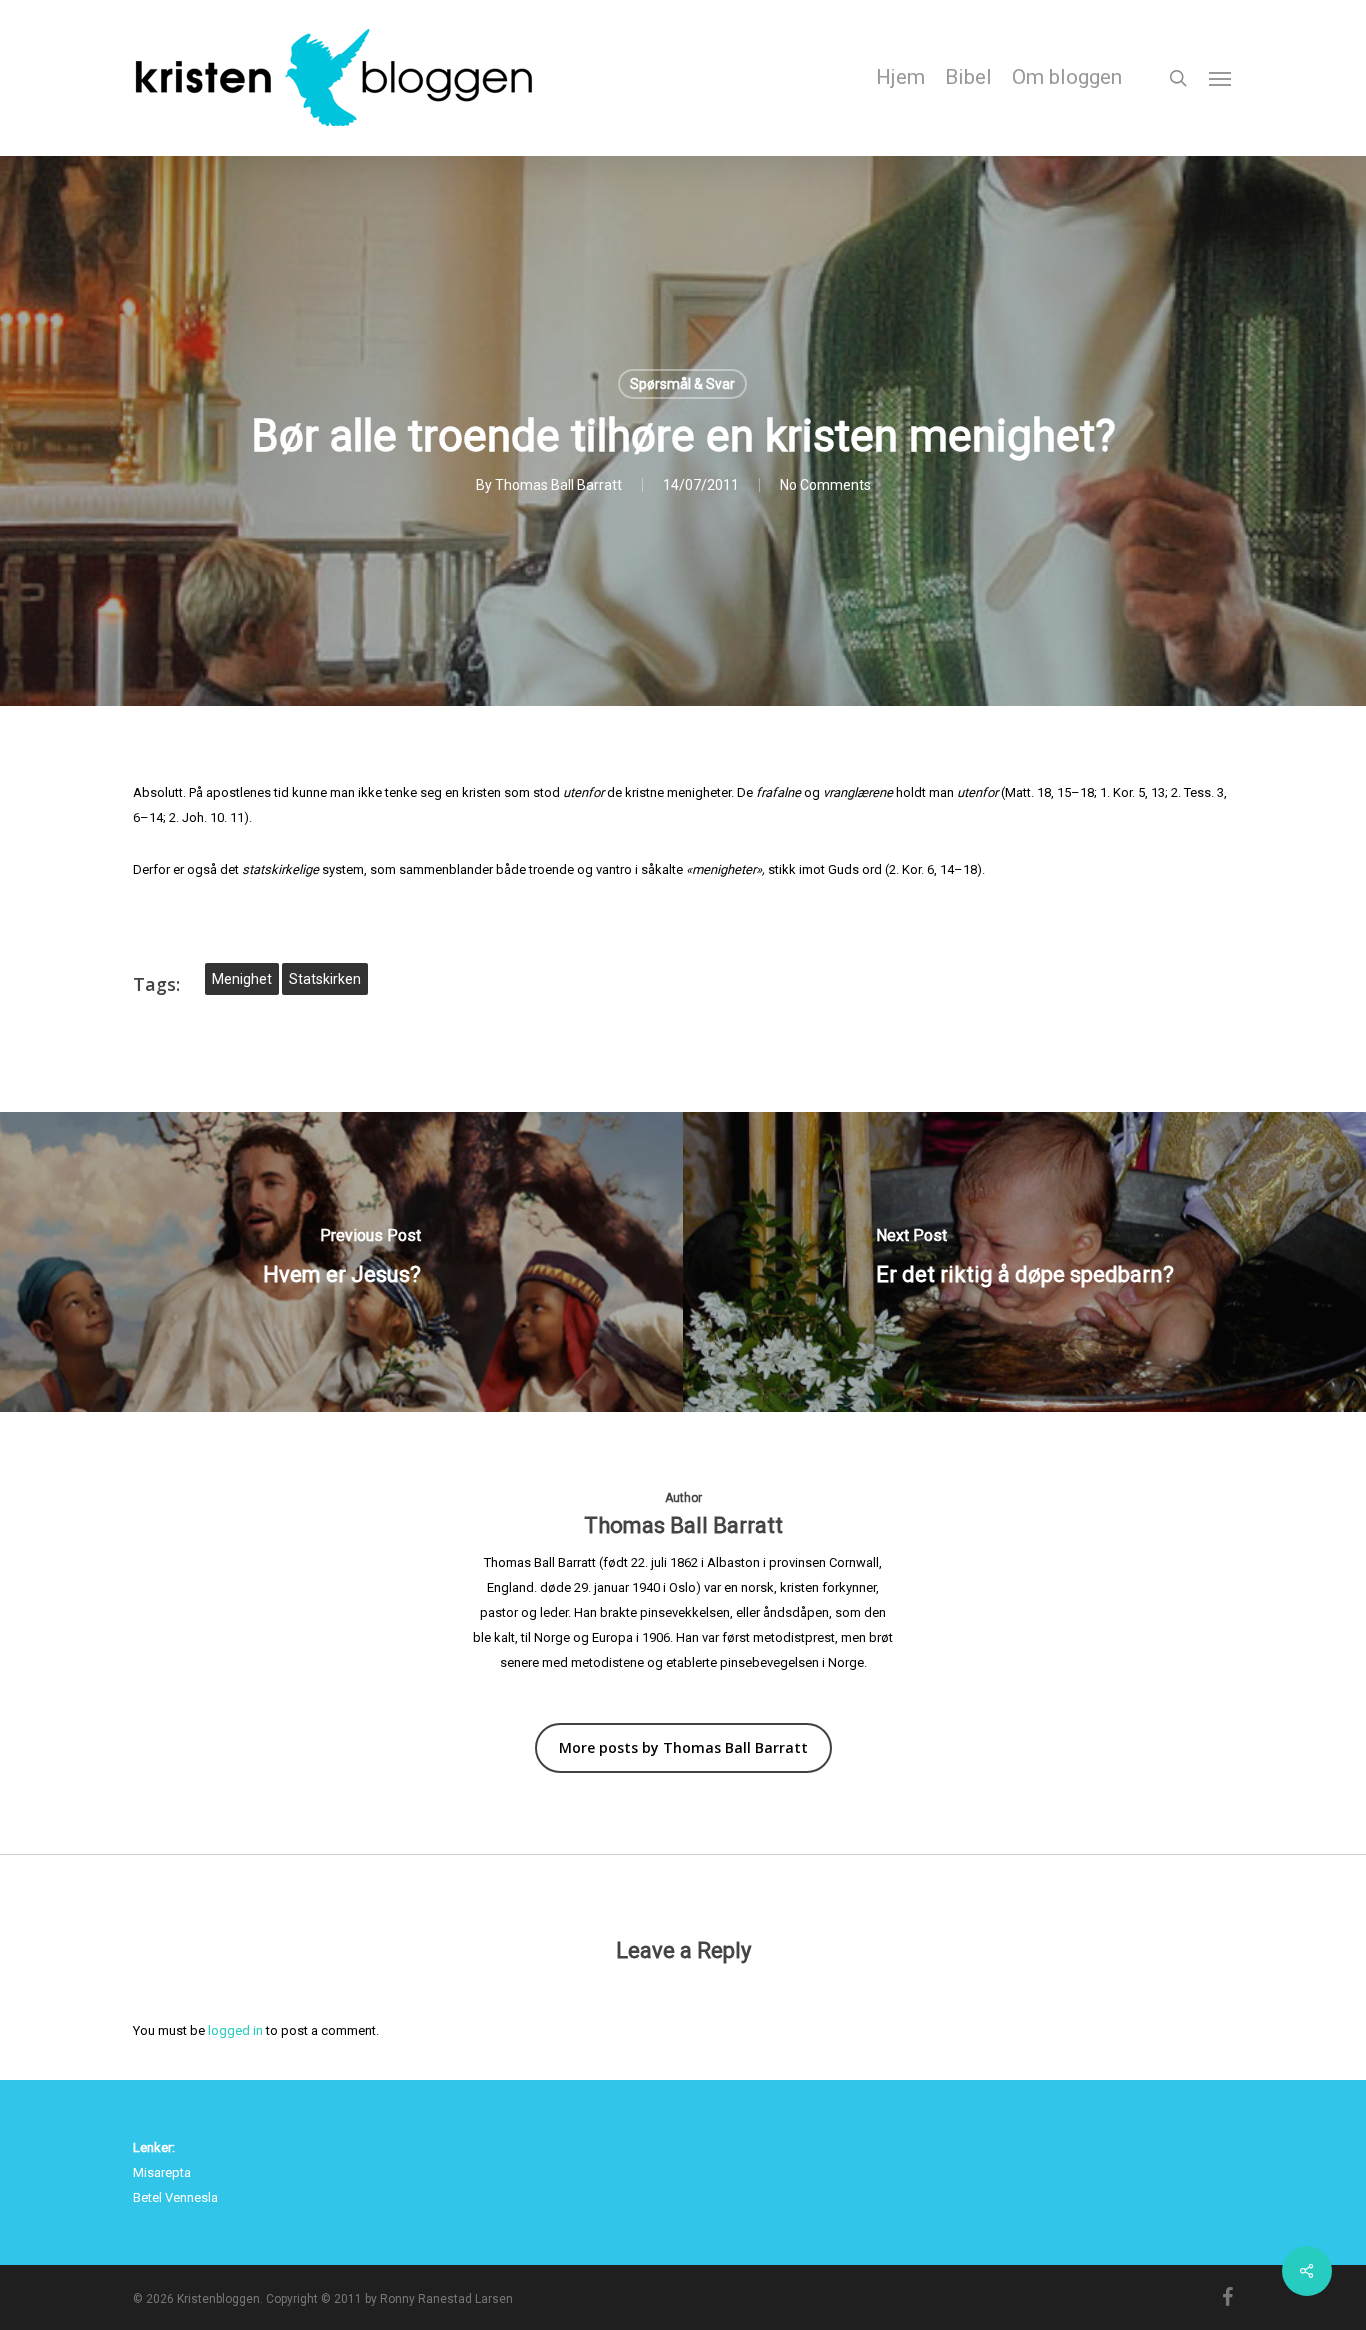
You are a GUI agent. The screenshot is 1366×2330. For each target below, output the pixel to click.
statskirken (325, 979)
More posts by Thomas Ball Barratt (683, 1747)
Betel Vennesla (175, 2197)
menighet (242, 979)
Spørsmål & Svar (682, 384)
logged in (235, 2030)
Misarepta (162, 2172)
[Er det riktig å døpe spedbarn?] (1024, 1262)
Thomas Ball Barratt (558, 485)
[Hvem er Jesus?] (341, 1262)
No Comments (825, 485)
